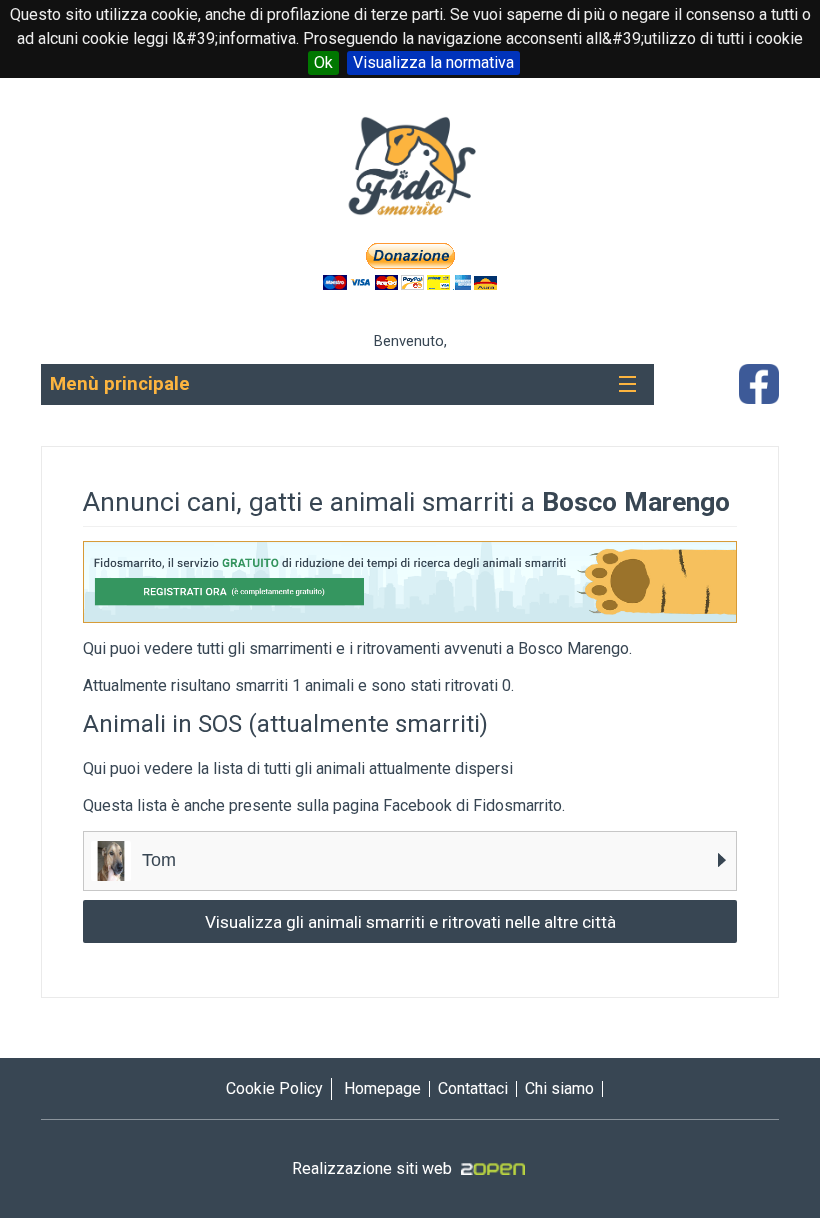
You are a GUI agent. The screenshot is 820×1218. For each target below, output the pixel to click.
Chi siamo (559, 1088)
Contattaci (473, 1088)
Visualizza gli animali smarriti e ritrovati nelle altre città (410, 922)
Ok (323, 62)
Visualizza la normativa (433, 62)
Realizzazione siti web (372, 1168)
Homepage (382, 1088)
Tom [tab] (156, 860)
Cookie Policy (274, 1088)
